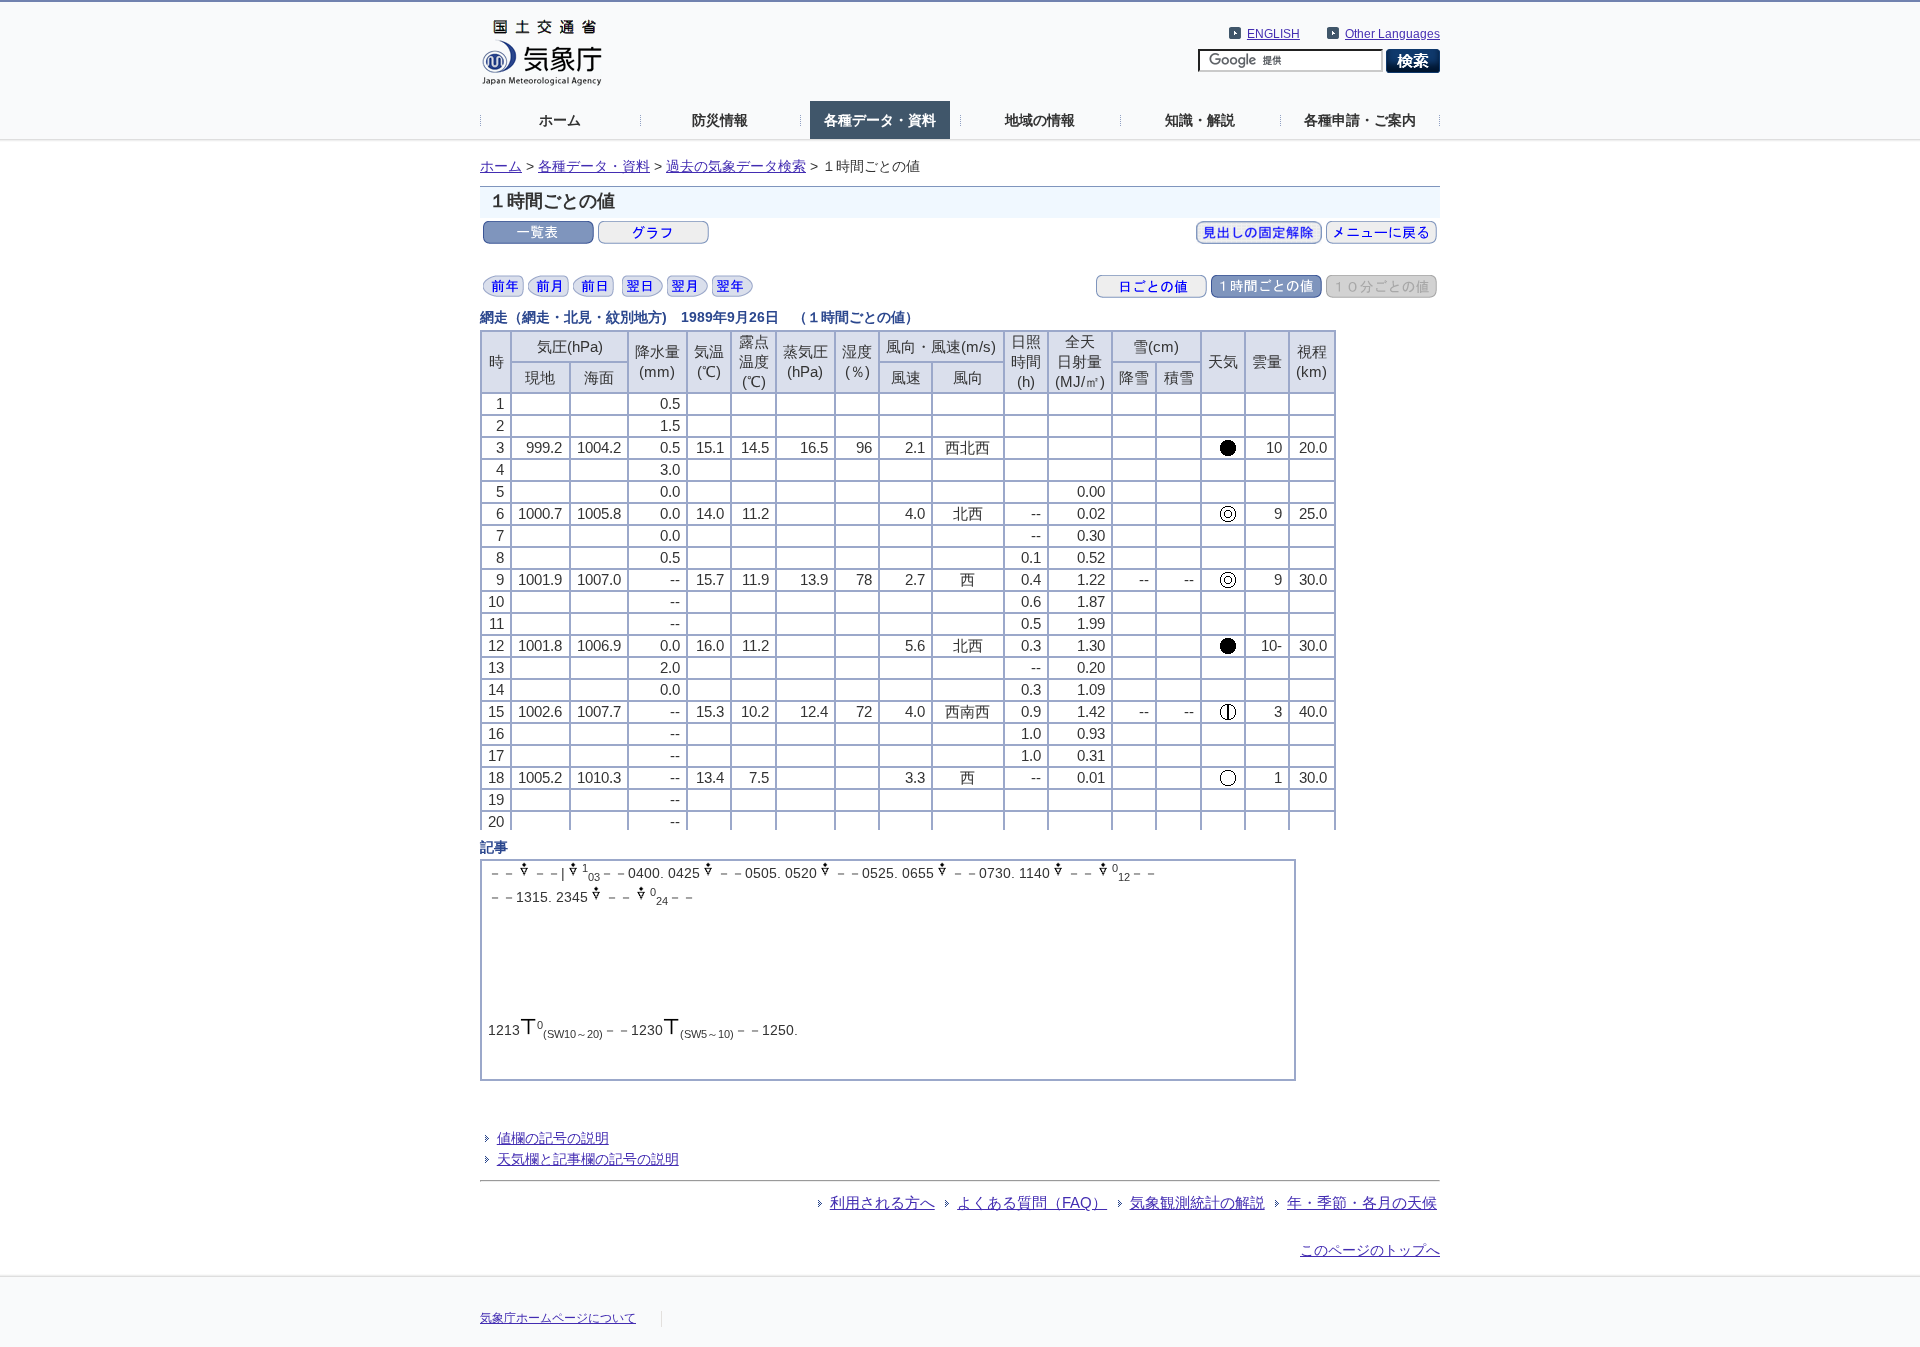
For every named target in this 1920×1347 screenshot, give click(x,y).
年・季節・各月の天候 (1362, 1202)
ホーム (560, 120)
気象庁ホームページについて (558, 1318)
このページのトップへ (1370, 1250)
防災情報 (720, 120)
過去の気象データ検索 (736, 166)
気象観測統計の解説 (1197, 1202)
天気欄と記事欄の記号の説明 (588, 1159)
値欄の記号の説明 (553, 1138)
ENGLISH (1273, 34)
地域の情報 (1040, 120)
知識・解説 (1200, 120)
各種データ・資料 (880, 120)
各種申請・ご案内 (1360, 120)
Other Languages (1392, 34)
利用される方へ (882, 1202)
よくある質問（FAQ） (1032, 1202)
